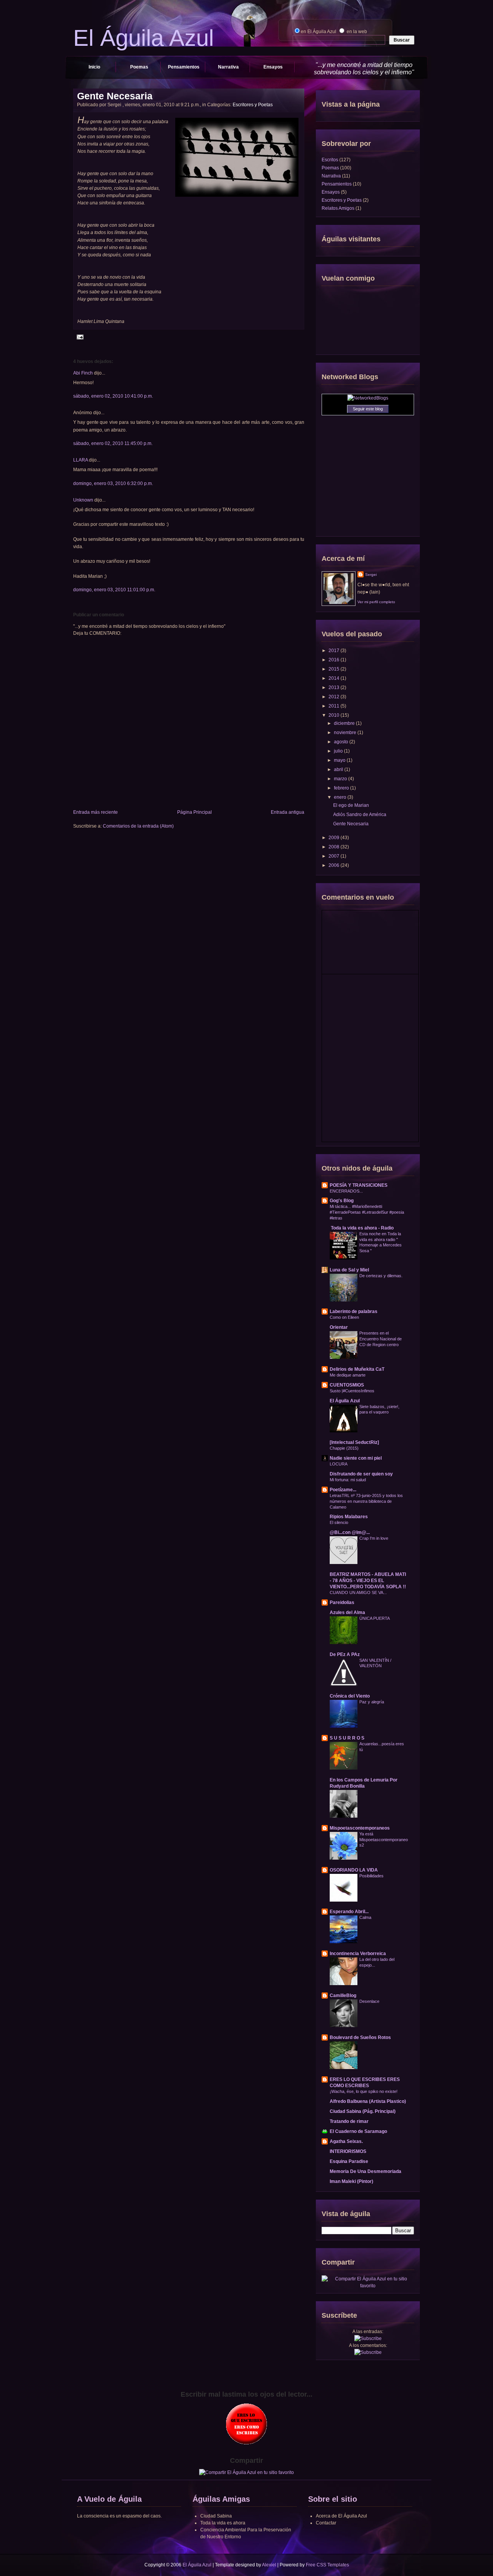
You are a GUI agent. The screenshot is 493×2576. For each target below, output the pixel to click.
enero (341, 797)
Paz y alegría (372, 1702)
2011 (335, 706)
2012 (335, 697)
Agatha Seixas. (346, 2141)
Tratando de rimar (349, 2121)
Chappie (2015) (344, 1448)
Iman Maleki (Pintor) (351, 2181)
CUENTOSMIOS (347, 1385)
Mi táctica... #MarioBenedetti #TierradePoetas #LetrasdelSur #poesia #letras (367, 1212)
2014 (335, 678)
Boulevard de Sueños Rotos (360, 2037)
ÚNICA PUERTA (375, 1618)
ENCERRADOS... (346, 1191)
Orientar (339, 1327)
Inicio (94, 67)
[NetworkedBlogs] (368, 398)
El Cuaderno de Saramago (358, 2131)
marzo (341, 779)
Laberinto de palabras (354, 1311)
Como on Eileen (344, 1317)
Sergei (371, 575)
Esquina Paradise (349, 2161)
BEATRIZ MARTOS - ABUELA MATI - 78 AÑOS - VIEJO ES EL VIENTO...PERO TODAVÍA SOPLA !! (368, 1581)
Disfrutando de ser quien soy (361, 1474)
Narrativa (228, 67)
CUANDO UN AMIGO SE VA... (358, 1592)
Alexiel (269, 2565)
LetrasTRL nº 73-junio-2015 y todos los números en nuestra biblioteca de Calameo (366, 1501)
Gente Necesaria (115, 96)
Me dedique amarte (348, 1375)
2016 (335, 660)
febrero (342, 788)
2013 (335, 687)
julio (339, 751)
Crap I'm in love (374, 1538)
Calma (365, 1917)
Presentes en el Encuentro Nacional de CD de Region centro (381, 1339)
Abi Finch (83, 373)
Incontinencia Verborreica (358, 1954)
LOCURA (339, 1464)
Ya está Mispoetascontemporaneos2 (384, 1840)
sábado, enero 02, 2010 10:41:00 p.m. (113, 396)
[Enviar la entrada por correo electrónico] (79, 337)
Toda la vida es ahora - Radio (362, 1228)
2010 (335, 715)
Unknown (83, 500)
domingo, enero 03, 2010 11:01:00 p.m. (114, 590)
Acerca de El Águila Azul (341, 2516)
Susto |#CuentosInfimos (352, 1391)
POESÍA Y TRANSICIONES (359, 1185)
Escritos (330, 160)
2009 (335, 838)
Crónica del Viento (350, 1696)
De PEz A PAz (345, 1654)
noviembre (346, 733)
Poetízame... (343, 1490)
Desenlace (369, 2001)
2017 (335, 651)
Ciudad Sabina (216, 2516)
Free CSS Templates (327, 2565)
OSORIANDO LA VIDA (354, 1870)
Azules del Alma (347, 1613)
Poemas (139, 67)
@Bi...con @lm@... (350, 1532)
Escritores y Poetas (253, 105)
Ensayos (273, 67)
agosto (342, 742)
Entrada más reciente (96, 812)
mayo (340, 760)
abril (339, 769)
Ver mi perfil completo (376, 602)
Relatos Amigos (338, 208)
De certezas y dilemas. (381, 1276)
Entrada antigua (288, 812)
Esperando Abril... (349, 1912)
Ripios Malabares (349, 1517)
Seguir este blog (368, 409)
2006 (335, 865)
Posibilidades (371, 1876)
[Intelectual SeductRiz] (354, 1442)
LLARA (80, 460)
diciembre (345, 723)
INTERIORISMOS (348, 2151)
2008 (335, 847)
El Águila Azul (345, 1401)
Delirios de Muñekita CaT (357, 1369)
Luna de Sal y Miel (349, 1270)
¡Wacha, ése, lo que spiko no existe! (364, 2091)
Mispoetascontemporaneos (360, 1828)
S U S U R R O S (347, 1738)
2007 (335, 856)
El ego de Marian (351, 805)
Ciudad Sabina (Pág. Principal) (363, 2111)
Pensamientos (184, 67)
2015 (335, 669)
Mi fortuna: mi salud (348, 1480)
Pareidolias (342, 1602)
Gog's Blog (342, 1201)
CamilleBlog (343, 1996)
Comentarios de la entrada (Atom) (138, 826)
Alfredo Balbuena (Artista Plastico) (368, 2101)
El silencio (339, 1522)
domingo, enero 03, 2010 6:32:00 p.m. (113, 483)
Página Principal (195, 812)
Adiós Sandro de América (360, 815)
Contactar (326, 2523)
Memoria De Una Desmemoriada (366, 2171)
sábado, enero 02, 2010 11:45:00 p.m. (113, 443)
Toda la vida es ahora (223, 2523)
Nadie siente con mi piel (356, 1458)
